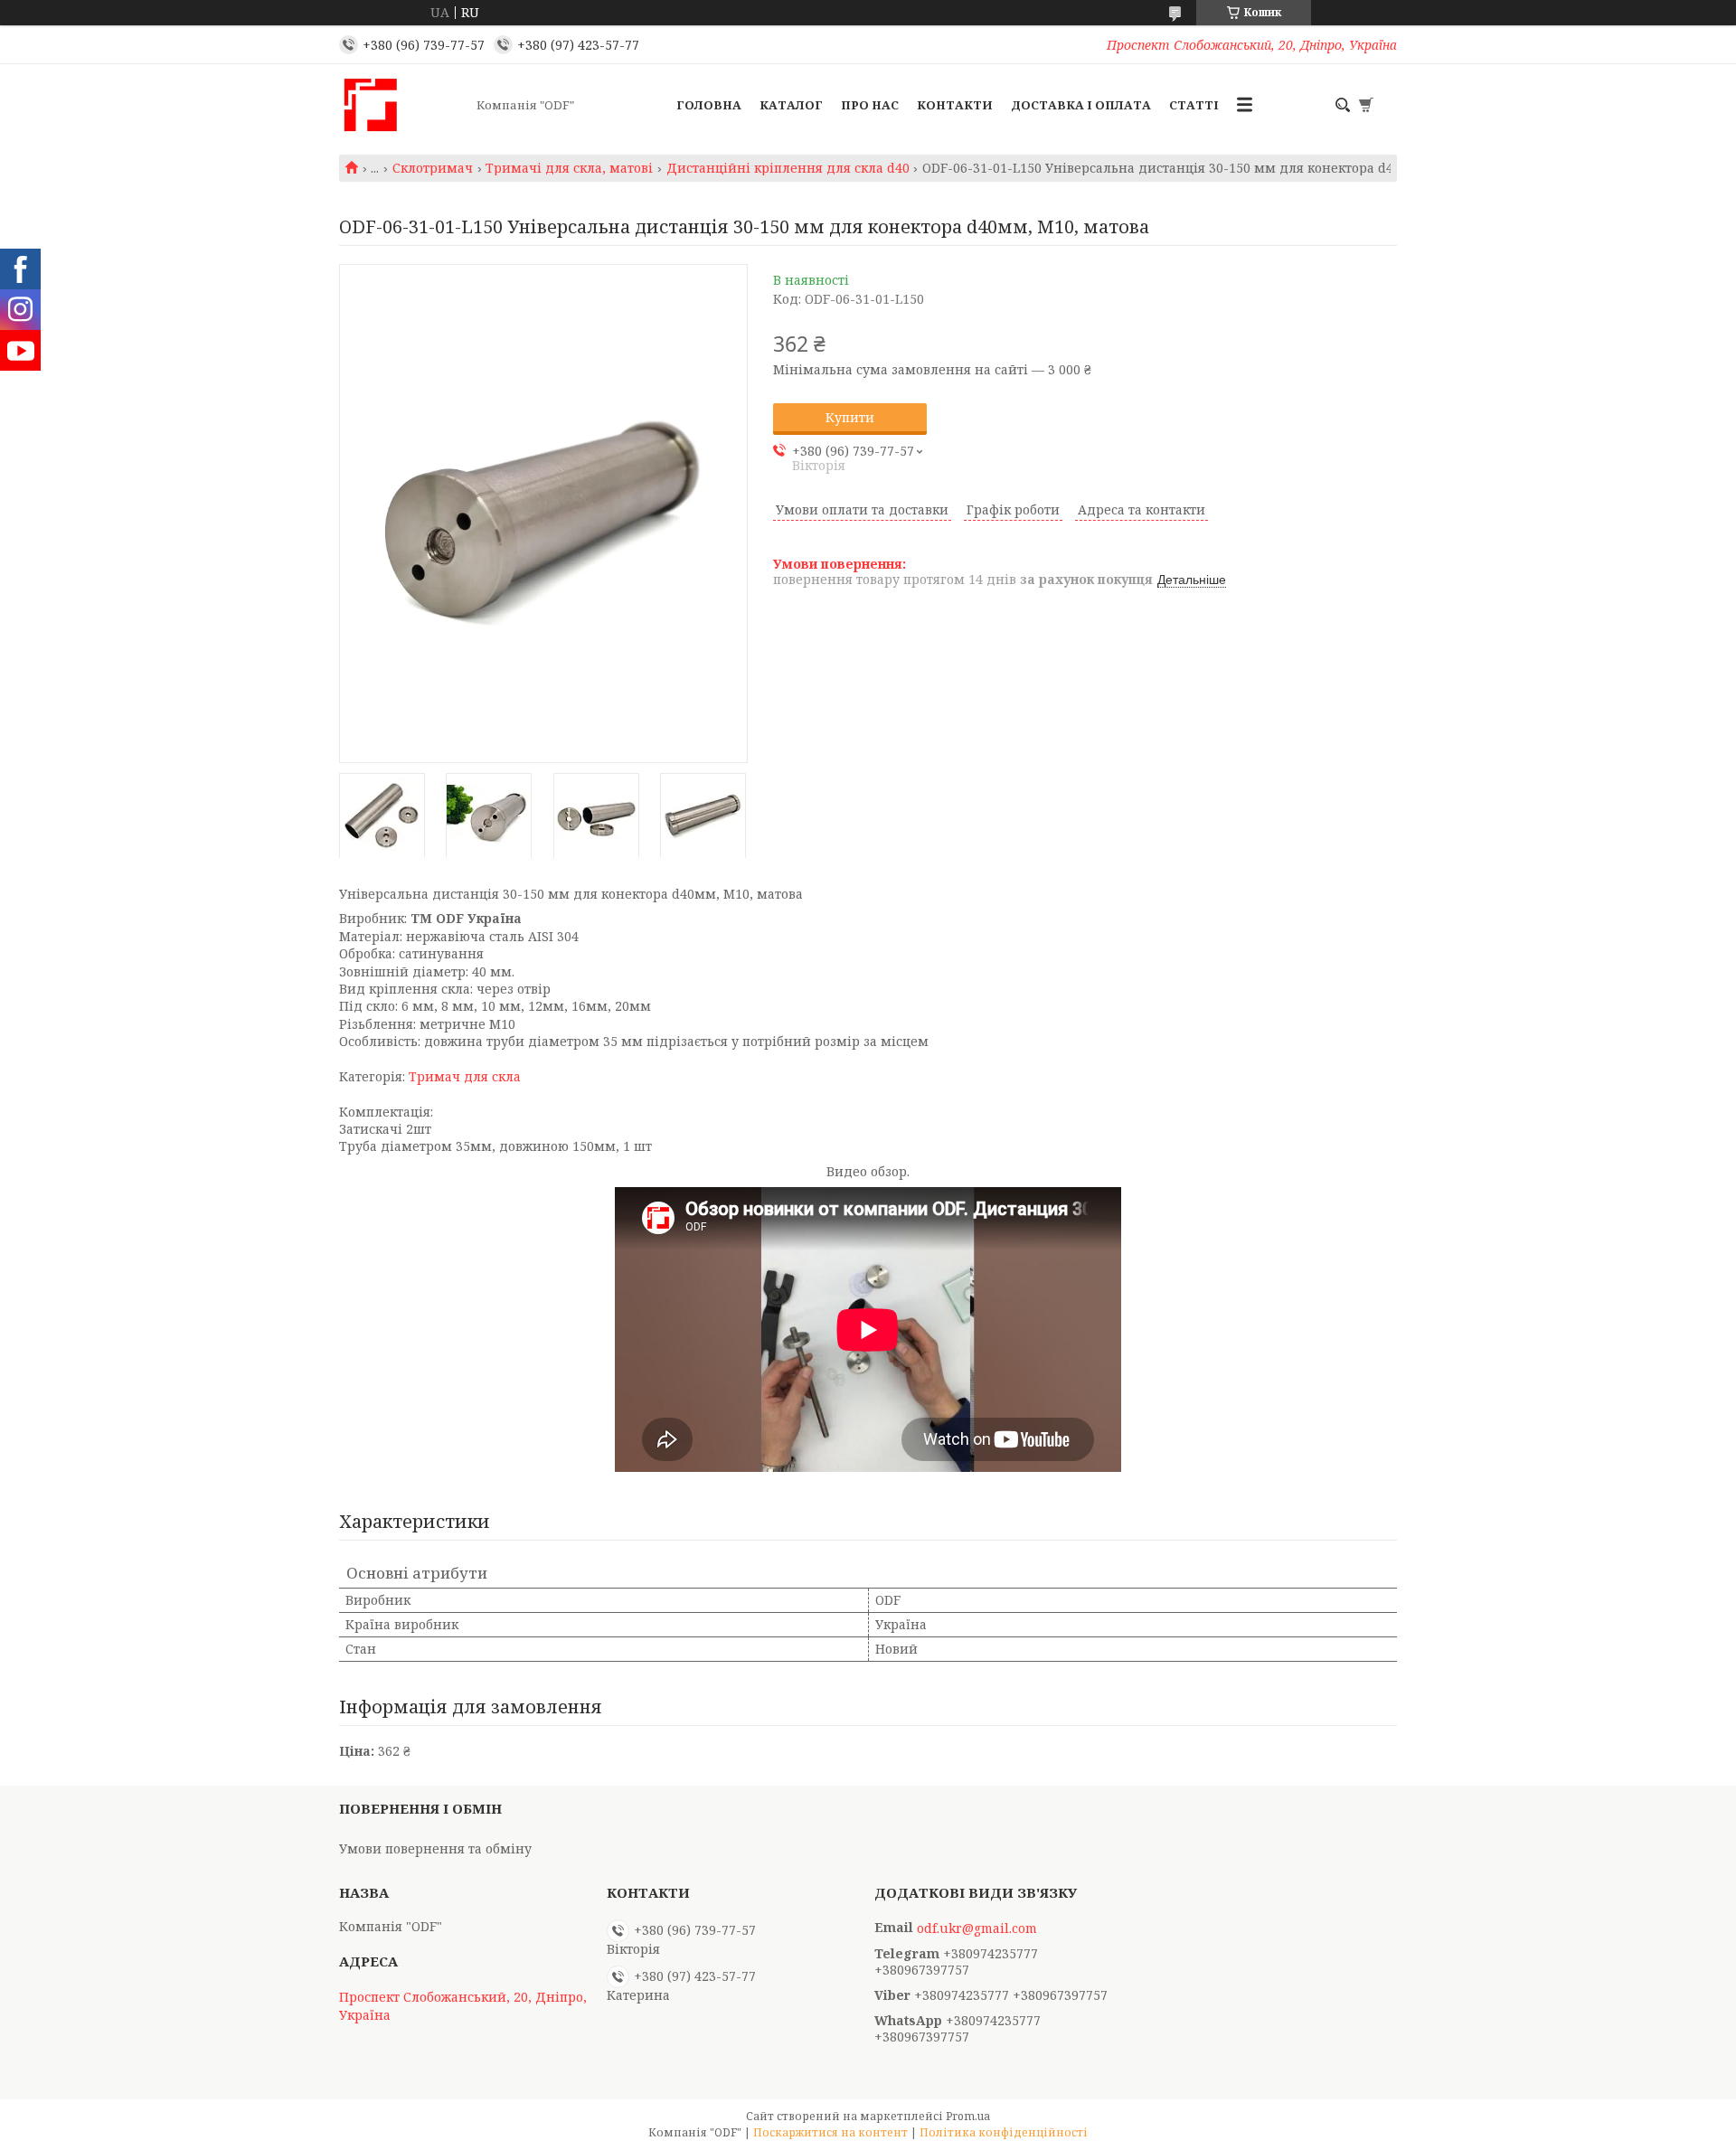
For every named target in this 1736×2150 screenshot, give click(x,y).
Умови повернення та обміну (435, 1848)
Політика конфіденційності (1004, 2132)
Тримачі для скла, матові (569, 168)
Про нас (870, 105)
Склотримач (433, 168)
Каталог (791, 105)
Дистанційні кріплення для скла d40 (788, 168)
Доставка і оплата (1081, 105)
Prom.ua (968, 2116)
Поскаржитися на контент (830, 2132)
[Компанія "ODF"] (402, 105)
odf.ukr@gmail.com (977, 1928)
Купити (850, 417)
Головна (709, 105)
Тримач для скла (465, 1076)
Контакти (955, 105)
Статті (1194, 105)
